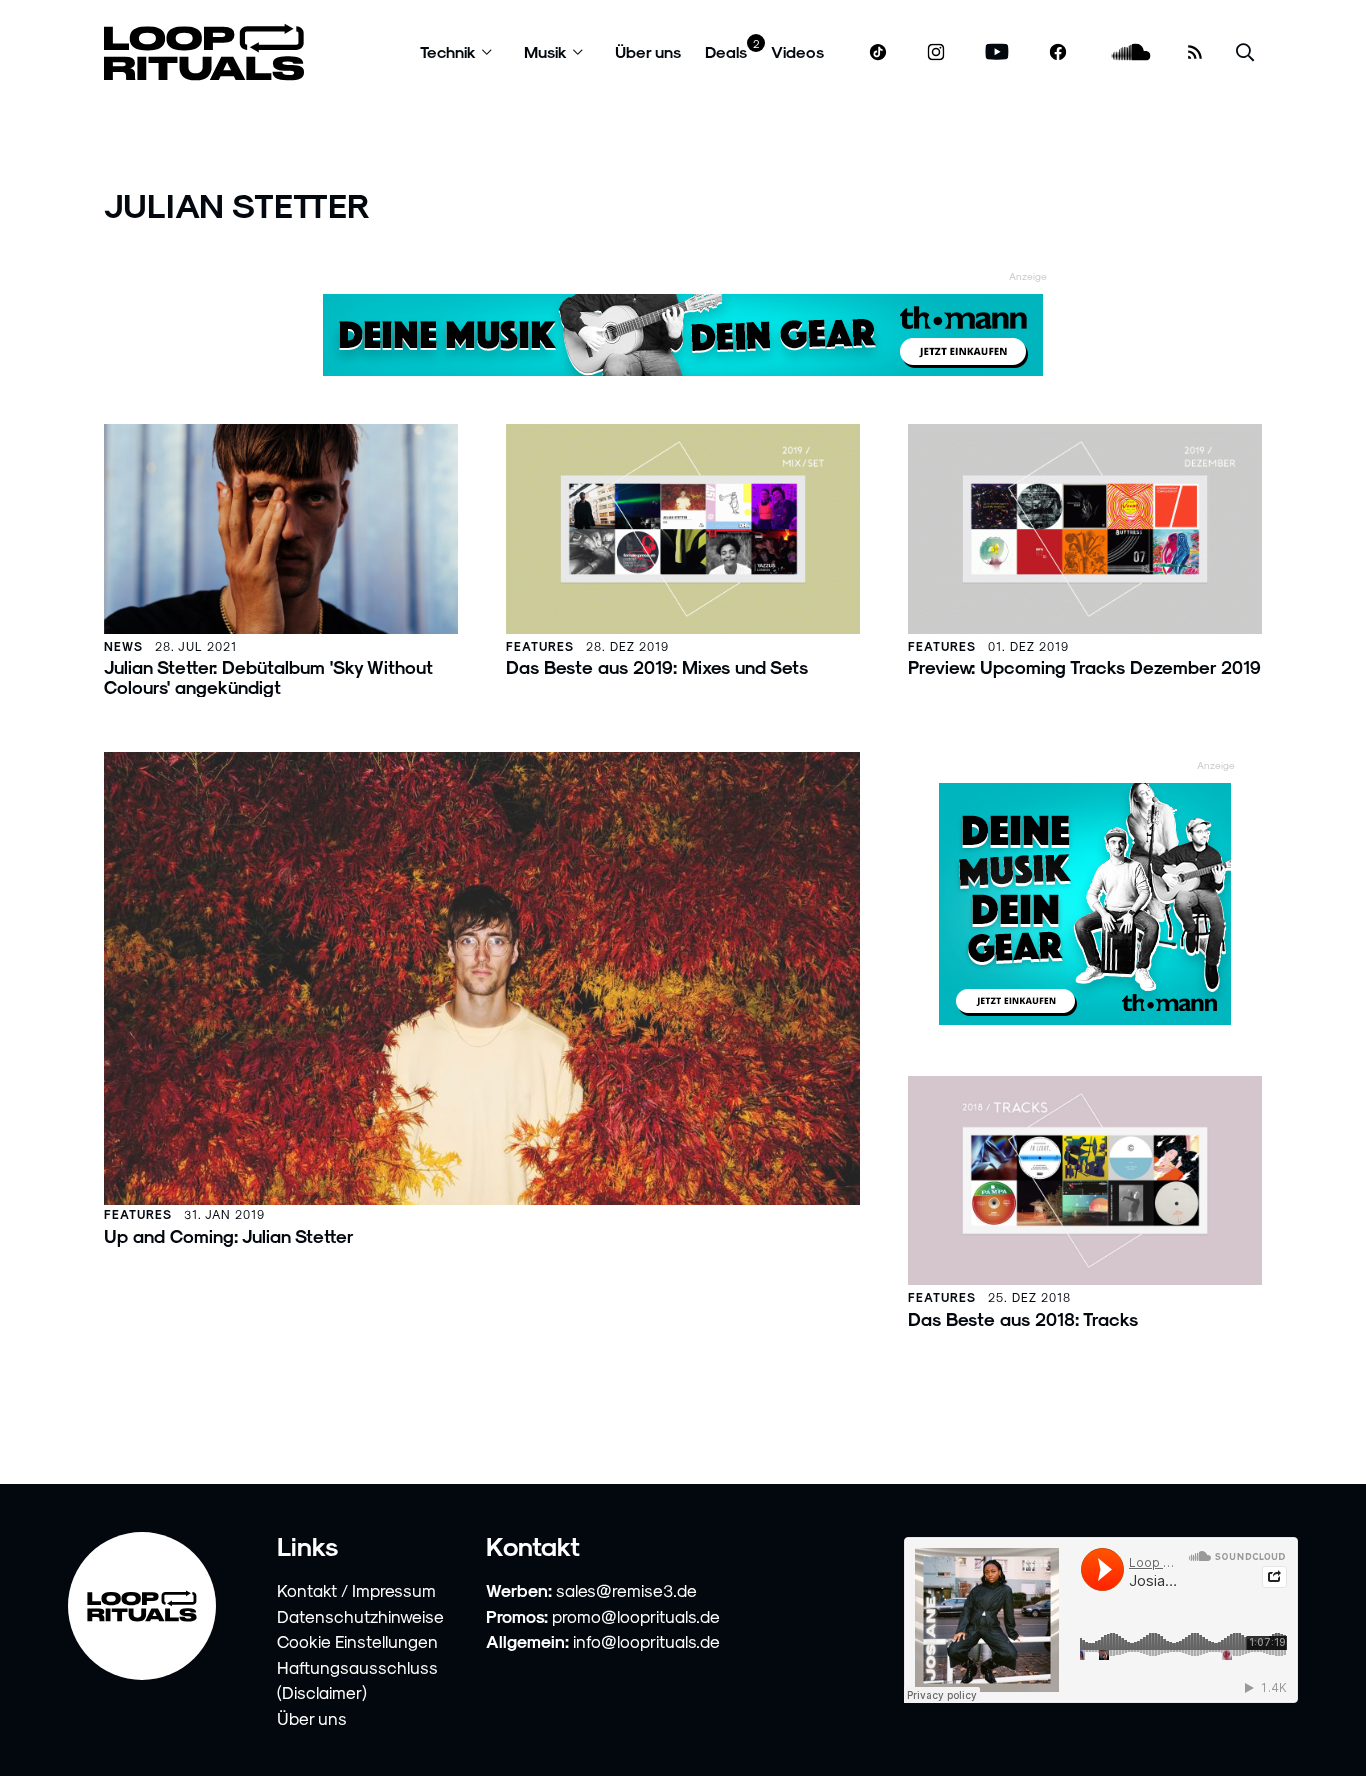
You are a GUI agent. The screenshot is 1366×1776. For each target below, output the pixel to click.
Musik (545, 51)
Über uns (648, 51)
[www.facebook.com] (1058, 52)
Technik (448, 51)
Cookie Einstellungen (357, 1641)
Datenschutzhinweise (360, 1616)
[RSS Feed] (1195, 52)
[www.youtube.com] (997, 52)
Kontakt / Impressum (356, 1590)
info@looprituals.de (646, 1641)
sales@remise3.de (626, 1590)
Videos (797, 51)
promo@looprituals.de (636, 1616)
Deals (726, 51)
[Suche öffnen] (1245, 52)
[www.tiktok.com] (878, 52)
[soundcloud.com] (1131, 52)
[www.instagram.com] (936, 52)
